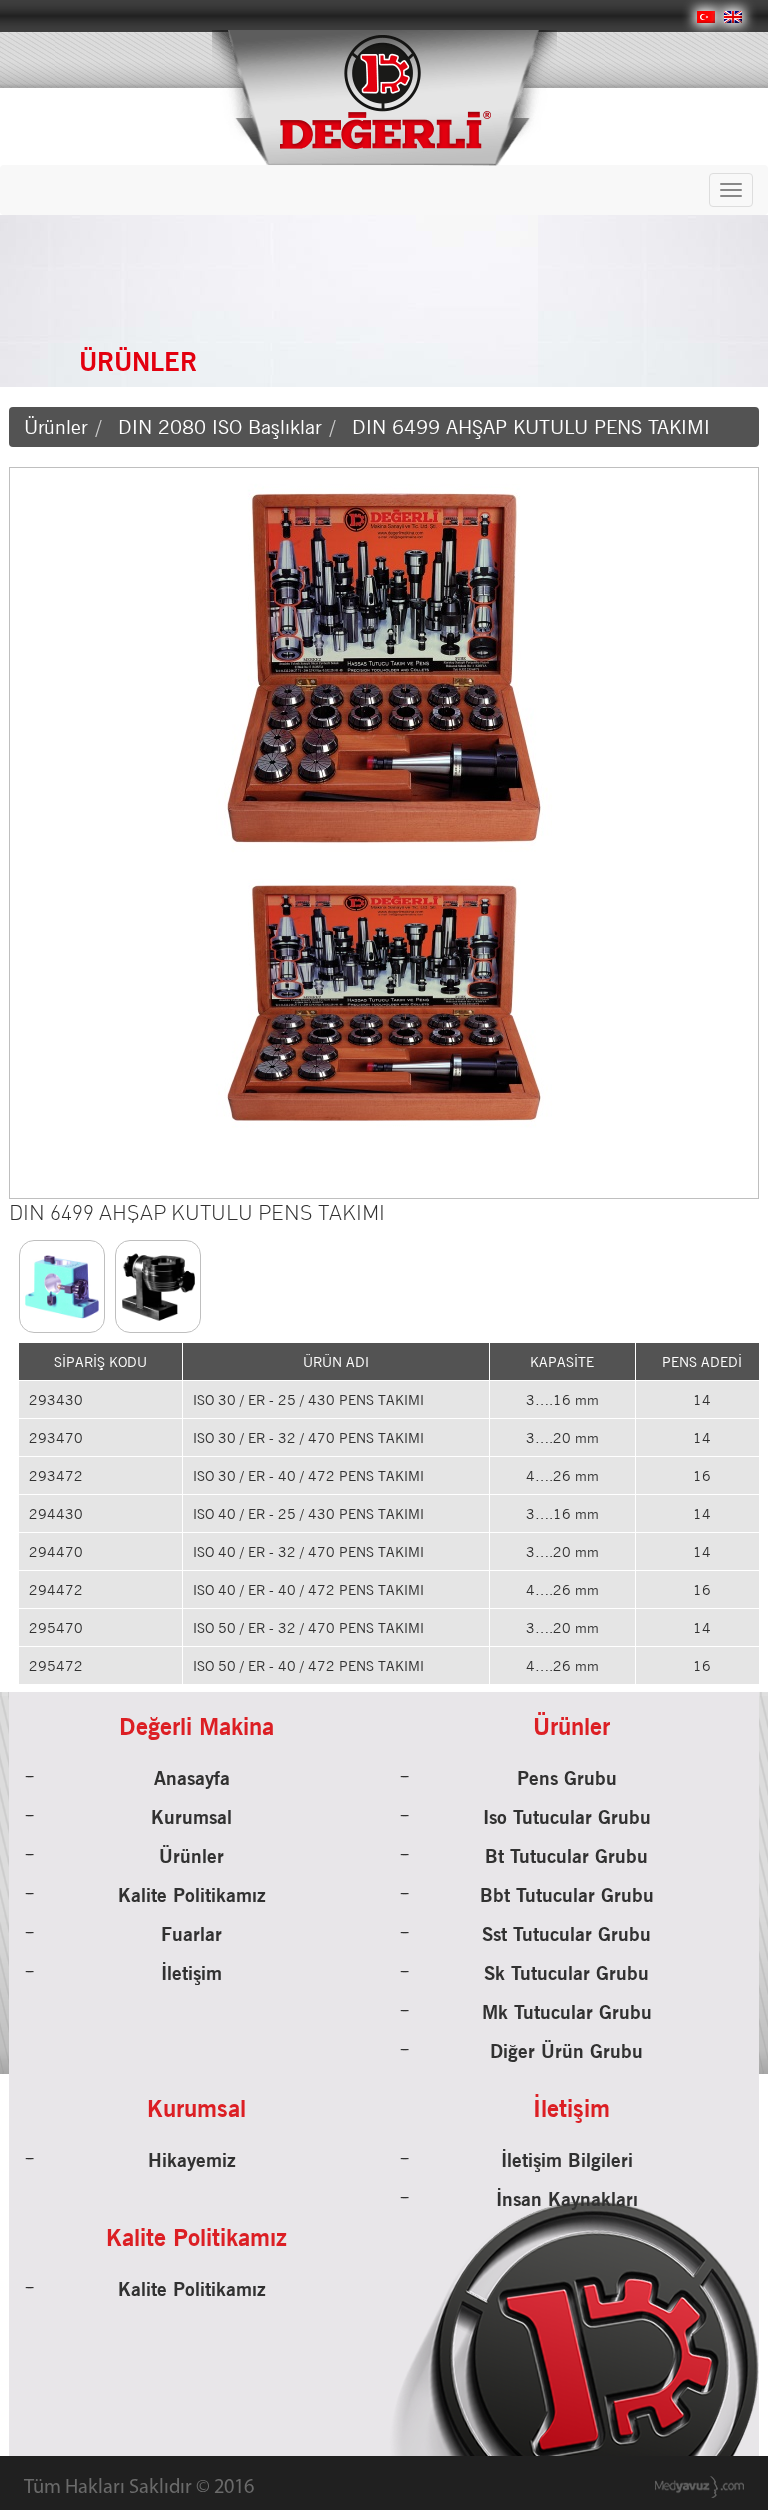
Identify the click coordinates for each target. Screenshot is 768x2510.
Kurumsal (191, 1817)
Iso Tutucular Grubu (567, 1817)
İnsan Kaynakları (567, 2199)
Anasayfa (192, 1778)
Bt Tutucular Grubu (566, 1856)
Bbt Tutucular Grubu (567, 1895)
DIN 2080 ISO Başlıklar (219, 427)
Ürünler (55, 427)
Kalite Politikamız (192, 1895)
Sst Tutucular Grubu (566, 1934)
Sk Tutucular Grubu (566, 1973)
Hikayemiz (192, 2160)
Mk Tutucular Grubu (567, 2012)
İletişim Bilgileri (567, 2160)
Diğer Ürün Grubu (566, 2051)
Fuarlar (191, 1934)
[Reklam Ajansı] (699, 2487)
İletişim (191, 1973)
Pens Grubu (567, 1778)
